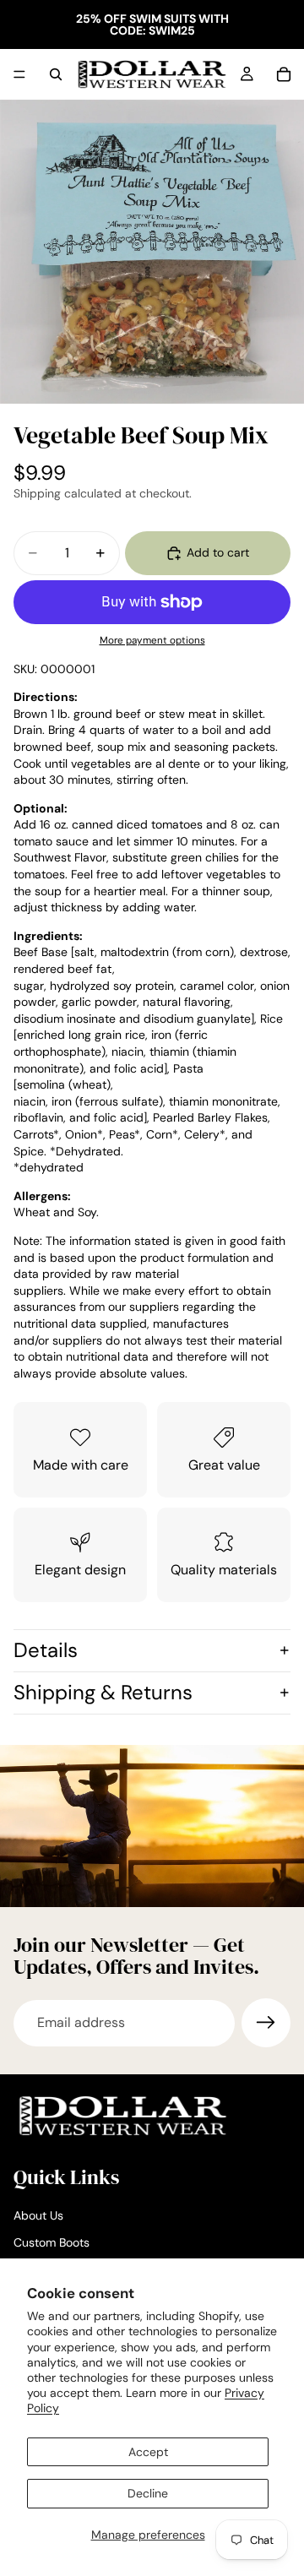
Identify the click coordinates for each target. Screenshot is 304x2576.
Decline (148, 2493)
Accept (148, 2452)
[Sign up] (266, 2023)
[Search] (56, 74)
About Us (38, 2216)
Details (46, 1650)
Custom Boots (52, 2242)
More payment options (152, 640)
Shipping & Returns (103, 1692)
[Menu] (19, 74)
